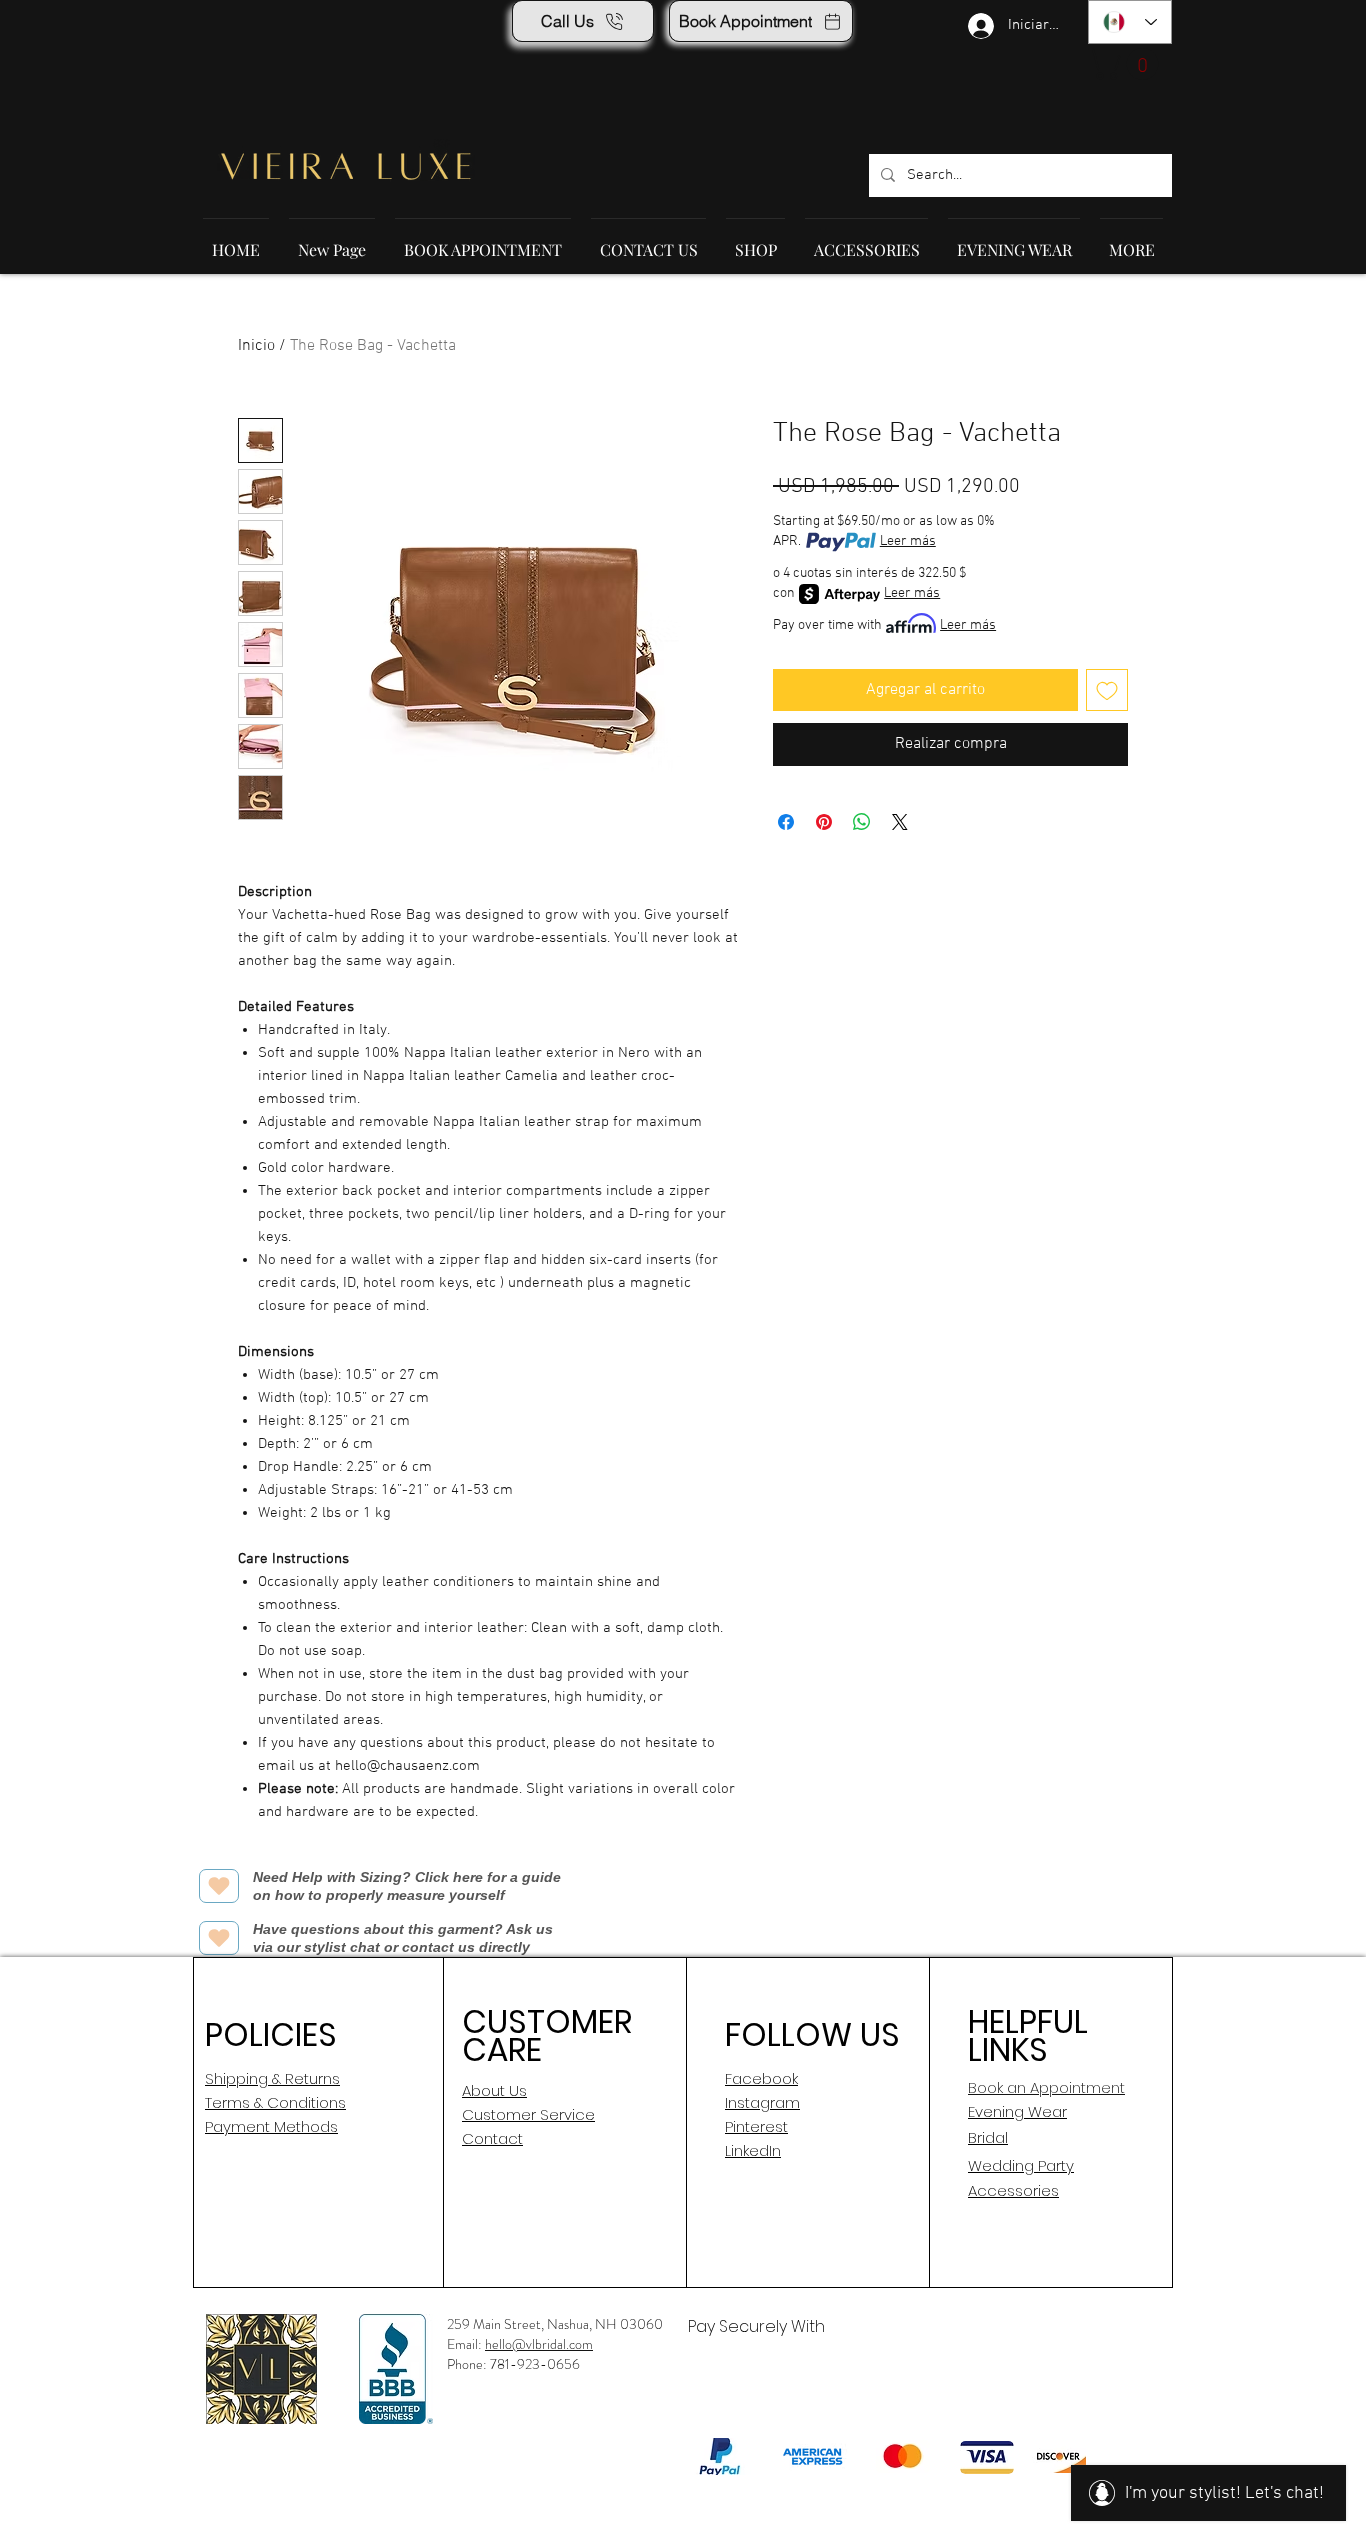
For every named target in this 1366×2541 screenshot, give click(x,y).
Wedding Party (1021, 2165)
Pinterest (756, 2126)
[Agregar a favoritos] (1107, 690)
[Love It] (219, 1886)
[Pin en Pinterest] (824, 822)
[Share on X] (900, 822)
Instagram (762, 2102)
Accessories (1013, 2190)
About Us (494, 2090)
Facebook (761, 2078)
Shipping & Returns (272, 2078)
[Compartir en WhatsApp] (862, 822)
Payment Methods (271, 2126)
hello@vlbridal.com (539, 2344)
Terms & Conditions (275, 2102)
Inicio (256, 346)
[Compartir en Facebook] (786, 822)
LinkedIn (753, 2150)
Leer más (908, 541)
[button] (1127, 64)
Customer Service (528, 2114)
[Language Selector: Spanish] (1130, 22)
